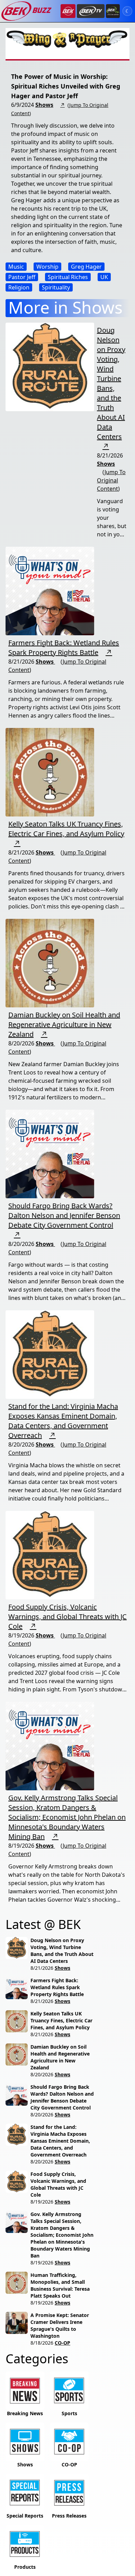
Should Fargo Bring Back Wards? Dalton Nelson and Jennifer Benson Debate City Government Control (64, 1215)
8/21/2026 (42, 1968)
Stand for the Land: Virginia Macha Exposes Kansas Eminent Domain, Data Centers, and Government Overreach (63, 1421)
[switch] (127, 11)
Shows (44, 105)
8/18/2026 (42, 2343)
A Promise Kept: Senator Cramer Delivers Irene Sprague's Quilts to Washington (60, 2325)
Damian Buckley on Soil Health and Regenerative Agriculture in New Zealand (64, 1024)
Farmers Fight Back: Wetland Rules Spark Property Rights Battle (64, 648)
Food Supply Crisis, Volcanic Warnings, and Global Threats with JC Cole (67, 1617)
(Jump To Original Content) (111, 480)
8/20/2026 (42, 2074)
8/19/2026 (42, 2202)
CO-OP (62, 2343)
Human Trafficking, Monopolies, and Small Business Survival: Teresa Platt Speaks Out (60, 2285)
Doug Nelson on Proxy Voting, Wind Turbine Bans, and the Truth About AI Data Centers (111, 383)
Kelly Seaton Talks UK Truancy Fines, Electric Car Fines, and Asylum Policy (66, 829)
